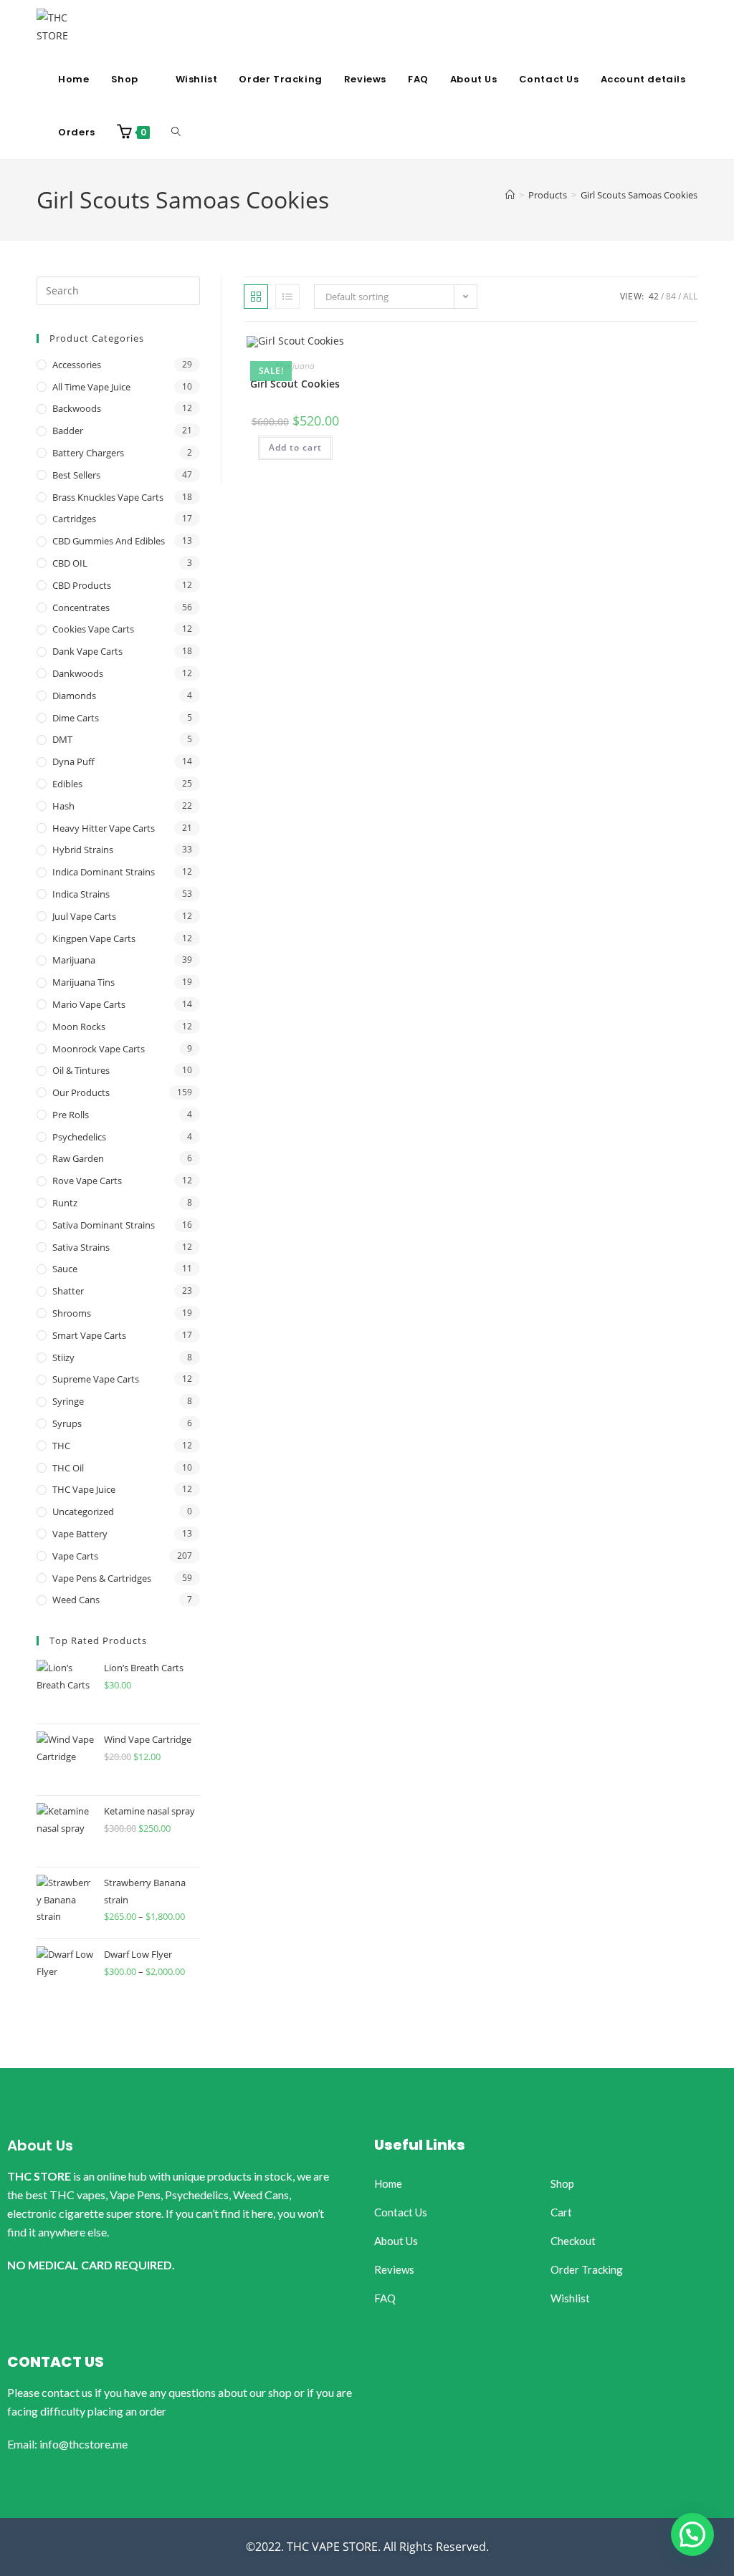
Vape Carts (75, 1556)
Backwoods (77, 408)
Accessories (77, 365)
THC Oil (68, 1468)
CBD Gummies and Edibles (109, 541)
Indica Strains (81, 894)
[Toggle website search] (176, 133)
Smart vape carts (89, 1335)
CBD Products (82, 585)
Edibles (67, 784)
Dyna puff (73, 761)
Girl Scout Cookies (295, 384)
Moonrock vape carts (99, 1049)
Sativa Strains (81, 1247)
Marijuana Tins (84, 982)
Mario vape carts (89, 1004)
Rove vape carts (87, 1181)
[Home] (510, 195)
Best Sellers (76, 475)
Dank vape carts (87, 651)
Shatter (68, 1291)
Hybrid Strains (83, 850)
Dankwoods (78, 673)
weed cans (76, 1600)
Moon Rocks (79, 1027)
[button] (692, 2534)
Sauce (65, 1269)
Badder (68, 431)
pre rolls (71, 1115)
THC (61, 1446)
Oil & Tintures (81, 1070)
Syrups (67, 1423)
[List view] (287, 297)
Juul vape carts (84, 916)
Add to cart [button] (295, 447)
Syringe (68, 1401)
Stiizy (63, 1357)
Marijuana (295, 366)
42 (654, 296)
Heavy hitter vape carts (104, 828)
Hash (63, 806)
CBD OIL (70, 563)
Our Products (81, 1092)
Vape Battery (80, 1534)
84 (671, 296)
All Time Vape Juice (91, 387)
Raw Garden (78, 1158)
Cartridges (74, 519)
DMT (62, 739)
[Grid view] (256, 297)
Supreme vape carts (96, 1379)
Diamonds (74, 696)
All (690, 296)
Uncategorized (83, 1512)
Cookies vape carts (93, 629)
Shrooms (72, 1313)
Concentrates (81, 607)
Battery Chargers (88, 453)
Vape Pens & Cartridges (102, 1578)
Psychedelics (79, 1137)
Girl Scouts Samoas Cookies (639, 195)
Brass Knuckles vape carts (108, 497)
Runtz (65, 1203)
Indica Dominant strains (104, 872)
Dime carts (76, 718)
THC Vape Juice (84, 1489)
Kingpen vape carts (94, 938)
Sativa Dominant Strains (104, 1225)
